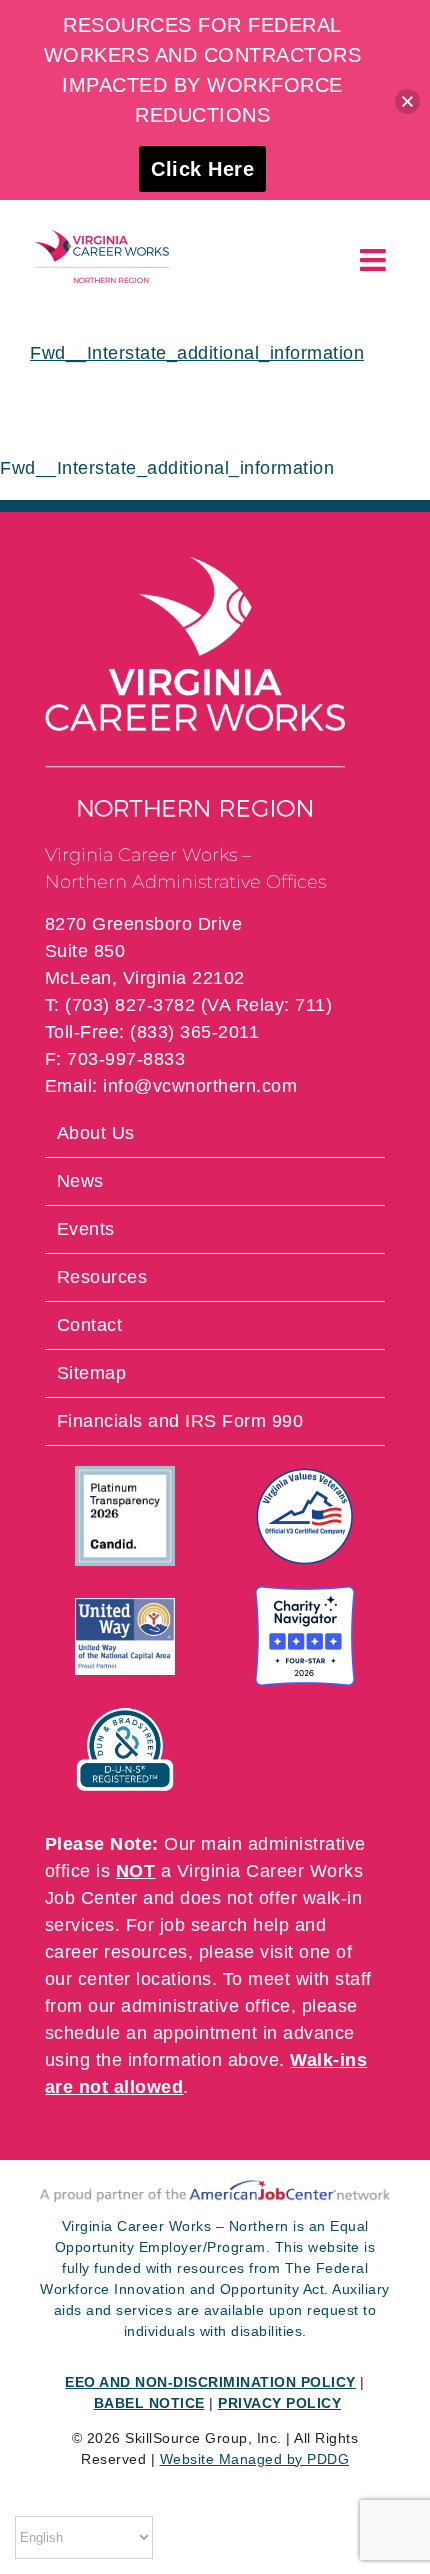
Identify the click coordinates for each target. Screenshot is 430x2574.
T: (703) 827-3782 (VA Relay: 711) (189, 1005)
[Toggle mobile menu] (375, 260)
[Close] (407, 101)
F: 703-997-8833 (115, 1059)
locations (174, 1979)
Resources (102, 1277)
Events (86, 1229)
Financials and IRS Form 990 (180, 1421)
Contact (90, 1325)
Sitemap (92, 1373)
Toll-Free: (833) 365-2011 (152, 1032)
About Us (96, 1133)
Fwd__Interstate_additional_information (197, 353)
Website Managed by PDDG (255, 2459)
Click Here (202, 169)
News (80, 1181)
